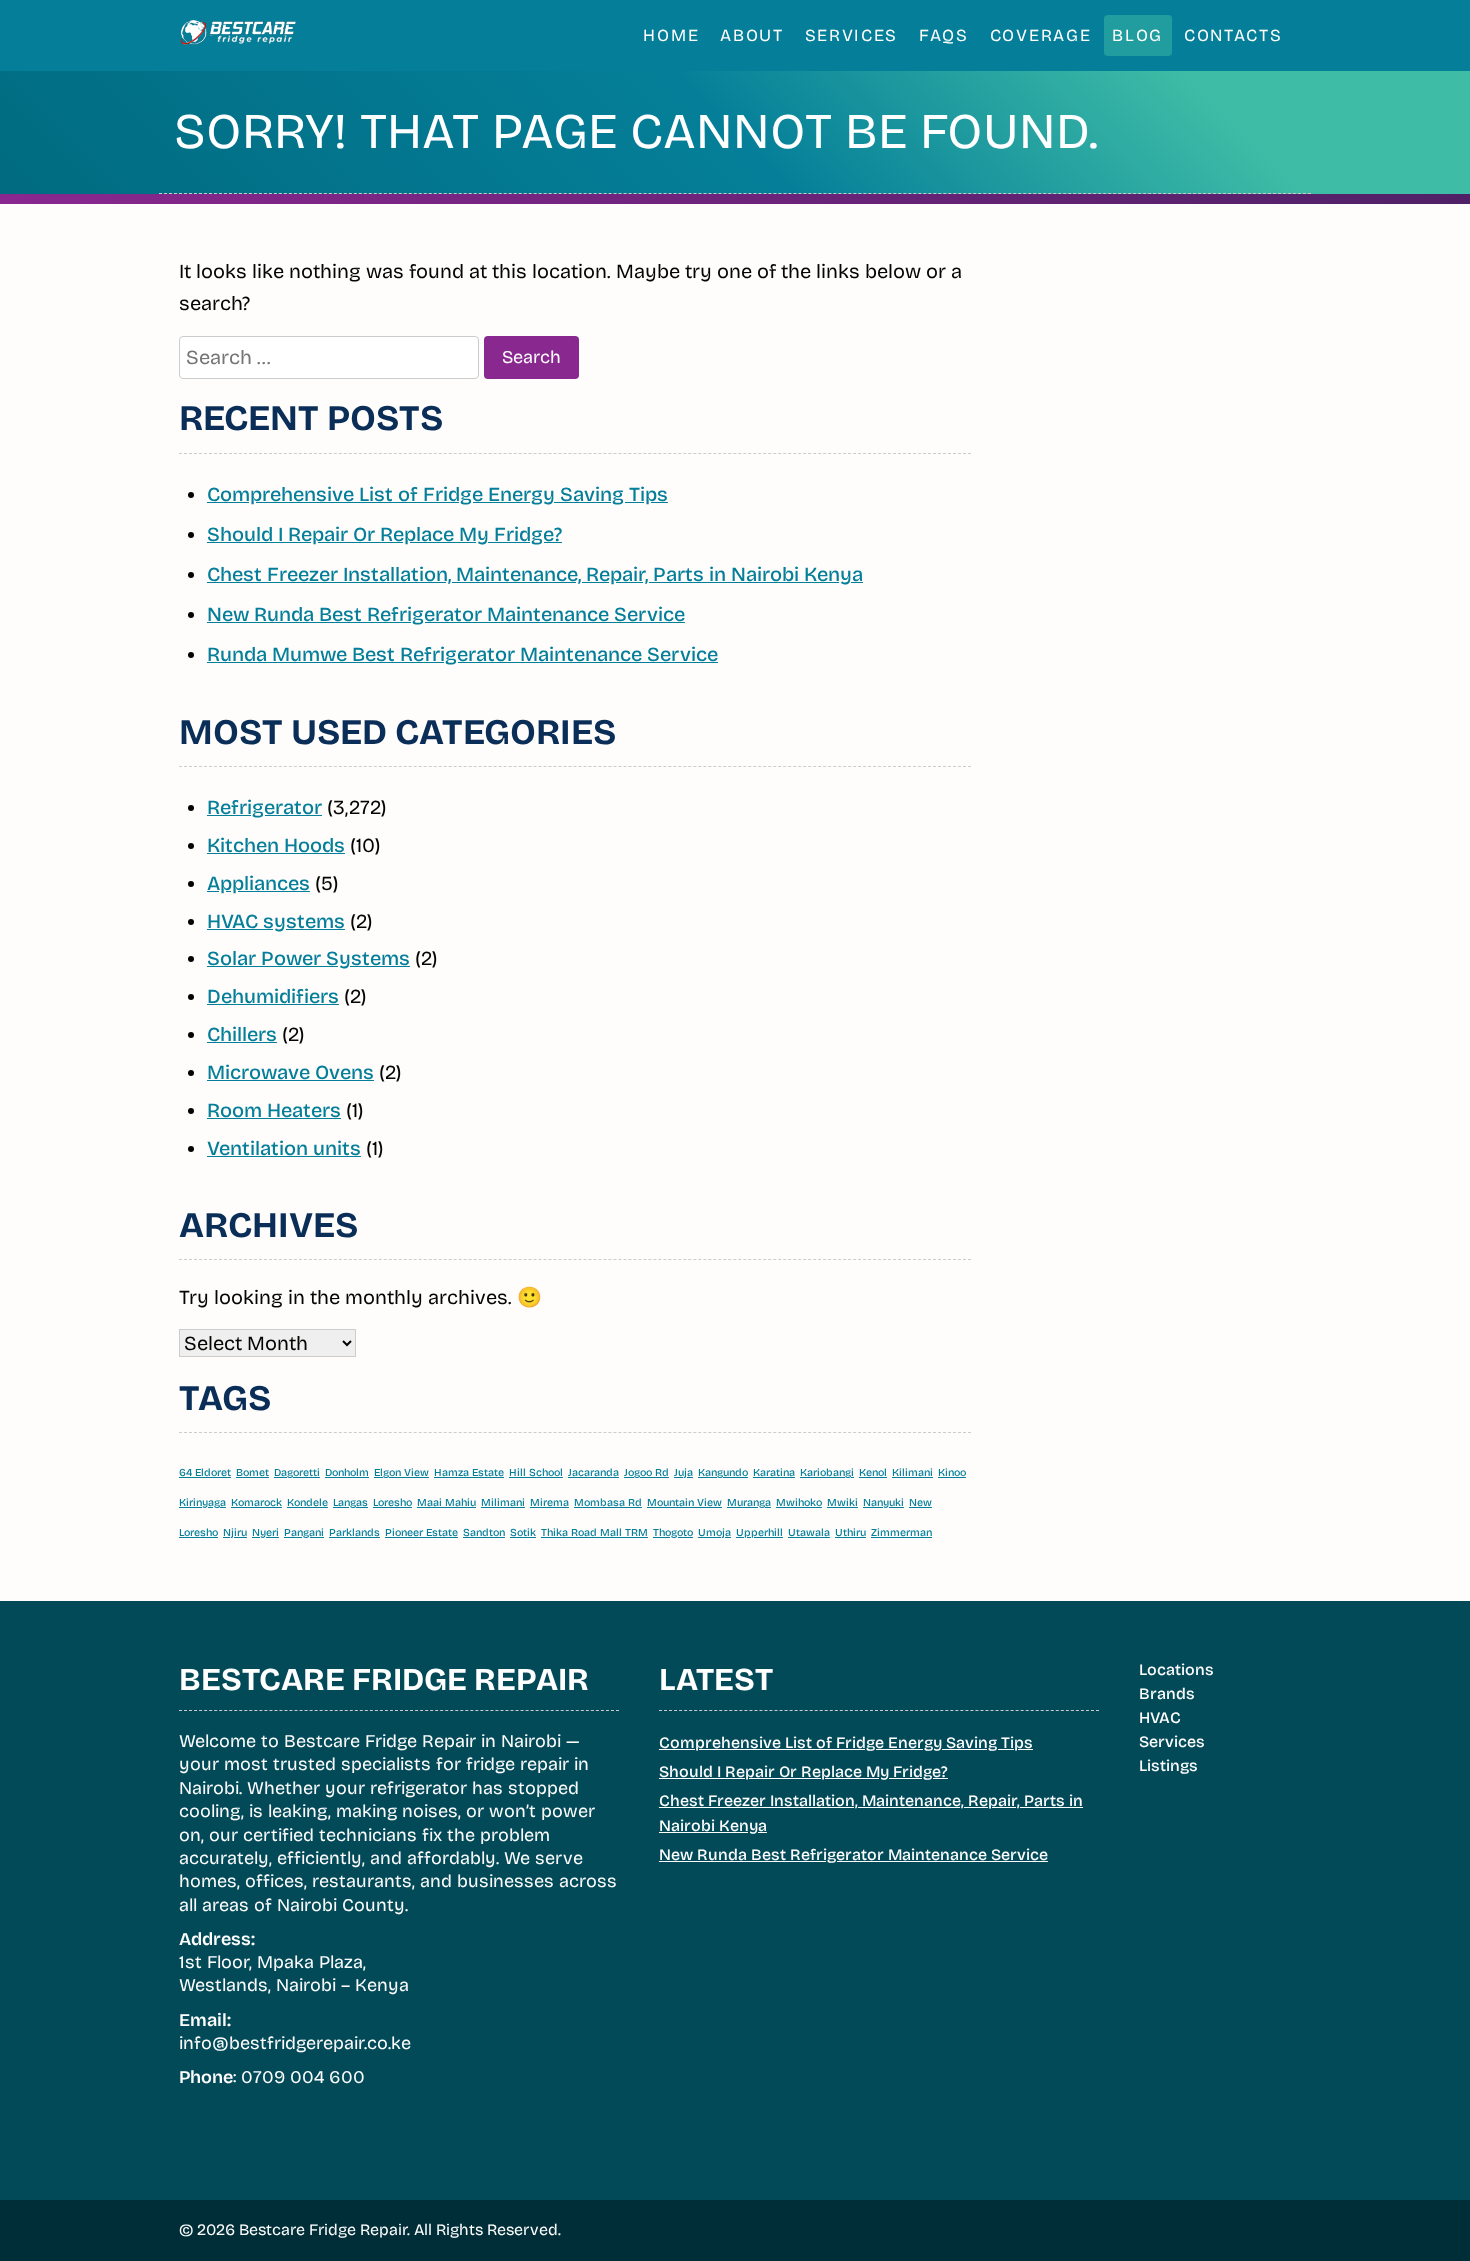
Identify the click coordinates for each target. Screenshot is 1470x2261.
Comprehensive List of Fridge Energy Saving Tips (437, 494)
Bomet (252, 1472)
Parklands (354, 1532)
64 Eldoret (205, 1472)
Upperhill (759, 1532)
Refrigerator (264, 807)
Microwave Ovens (290, 1072)
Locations (1176, 1669)
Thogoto (673, 1532)
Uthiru (850, 1532)
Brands (1167, 1693)
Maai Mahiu (446, 1502)
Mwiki (842, 1502)
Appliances (258, 883)
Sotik (523, 1532)
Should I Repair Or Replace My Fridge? (384, 534)
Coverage (1041, 35)
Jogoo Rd (646, 1472)
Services (852, 35)
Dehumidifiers (273, 996)
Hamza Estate (469, 1472)
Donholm (347, 1472)
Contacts (1233, 35)
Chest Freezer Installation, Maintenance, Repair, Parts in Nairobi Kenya (535, 574)
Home (671, 35)
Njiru (235, 1532)
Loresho (392, 1502)
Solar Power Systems (308, 958)
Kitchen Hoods (276, 845)
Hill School (536, 1472)
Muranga (749, 1502)
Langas (350, 1502)
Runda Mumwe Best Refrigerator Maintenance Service (462, 654)
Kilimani (912, 1472)
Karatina (774, 1472)
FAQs (944, 35)
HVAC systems (276, 921)
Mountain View (684, 1502)
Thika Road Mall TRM (594, 1532)
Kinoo (952, 1472)
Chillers (242, 1034)
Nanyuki (883, 1502)
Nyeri (265, 1532)
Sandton (484, 1532)
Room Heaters (274, 1110)
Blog (1137, 35)
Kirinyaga (202, 1502)
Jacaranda (593, 1472)
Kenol (873, 1472)
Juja (683, 1472)
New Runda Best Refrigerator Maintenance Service (446, 614)
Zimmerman (901, 1532)
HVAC (1160, 1717)
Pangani (304, 1532)
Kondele (307, 1502)
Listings (1168, 1765)
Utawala (809, 1532)
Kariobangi (827, 1472)
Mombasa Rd (608, 1502)
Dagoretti (297, 1472)
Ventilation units (284, 1148)
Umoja (714, 1532)
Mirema (549, 1502)
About (751, 35)
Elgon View (401, 1472)
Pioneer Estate (421, 1532)
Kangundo (723, 1472)
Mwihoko (799, 1502)
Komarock (256, 1502)
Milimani (503, 1502)
